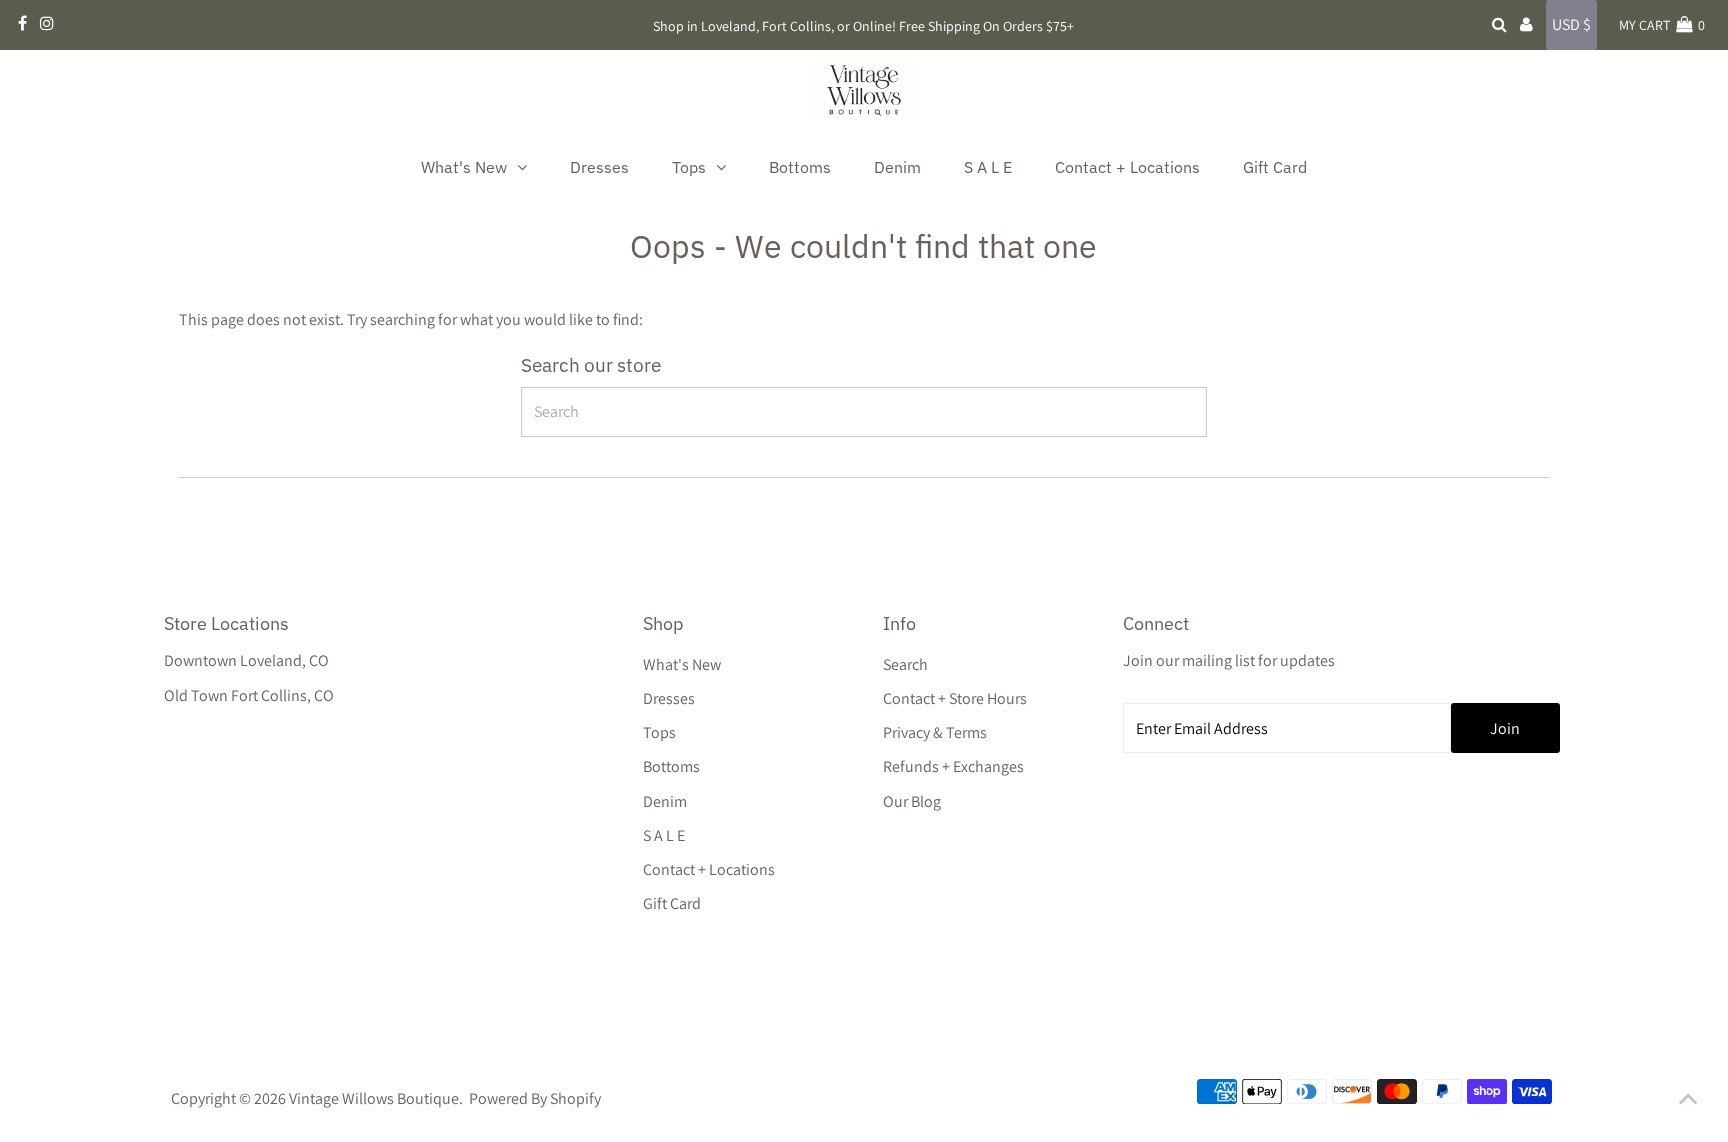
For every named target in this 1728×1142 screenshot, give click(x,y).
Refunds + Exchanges (953, 766)
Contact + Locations (709, 869)
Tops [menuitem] (689, 167)
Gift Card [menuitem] (1275, 167)
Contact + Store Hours (955, 698)
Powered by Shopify (535, 1098)
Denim (665, 801)
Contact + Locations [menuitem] (1127, 167)
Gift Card (672, 903)
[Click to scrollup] (1688, 1102)
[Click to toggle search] (1499, 25)
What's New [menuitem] (464, 167)
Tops (659, 732)
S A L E (664, 835)
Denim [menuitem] (897, 167)
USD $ (1571, 24)
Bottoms (671, 766)
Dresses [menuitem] (599, 167)
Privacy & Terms (935, 732)
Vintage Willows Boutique (374, 1098)
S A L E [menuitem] (988, 167)
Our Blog (912, 801)
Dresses (669, 698)
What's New (682, 664)
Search (905, 664)
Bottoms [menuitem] (800, 167)
